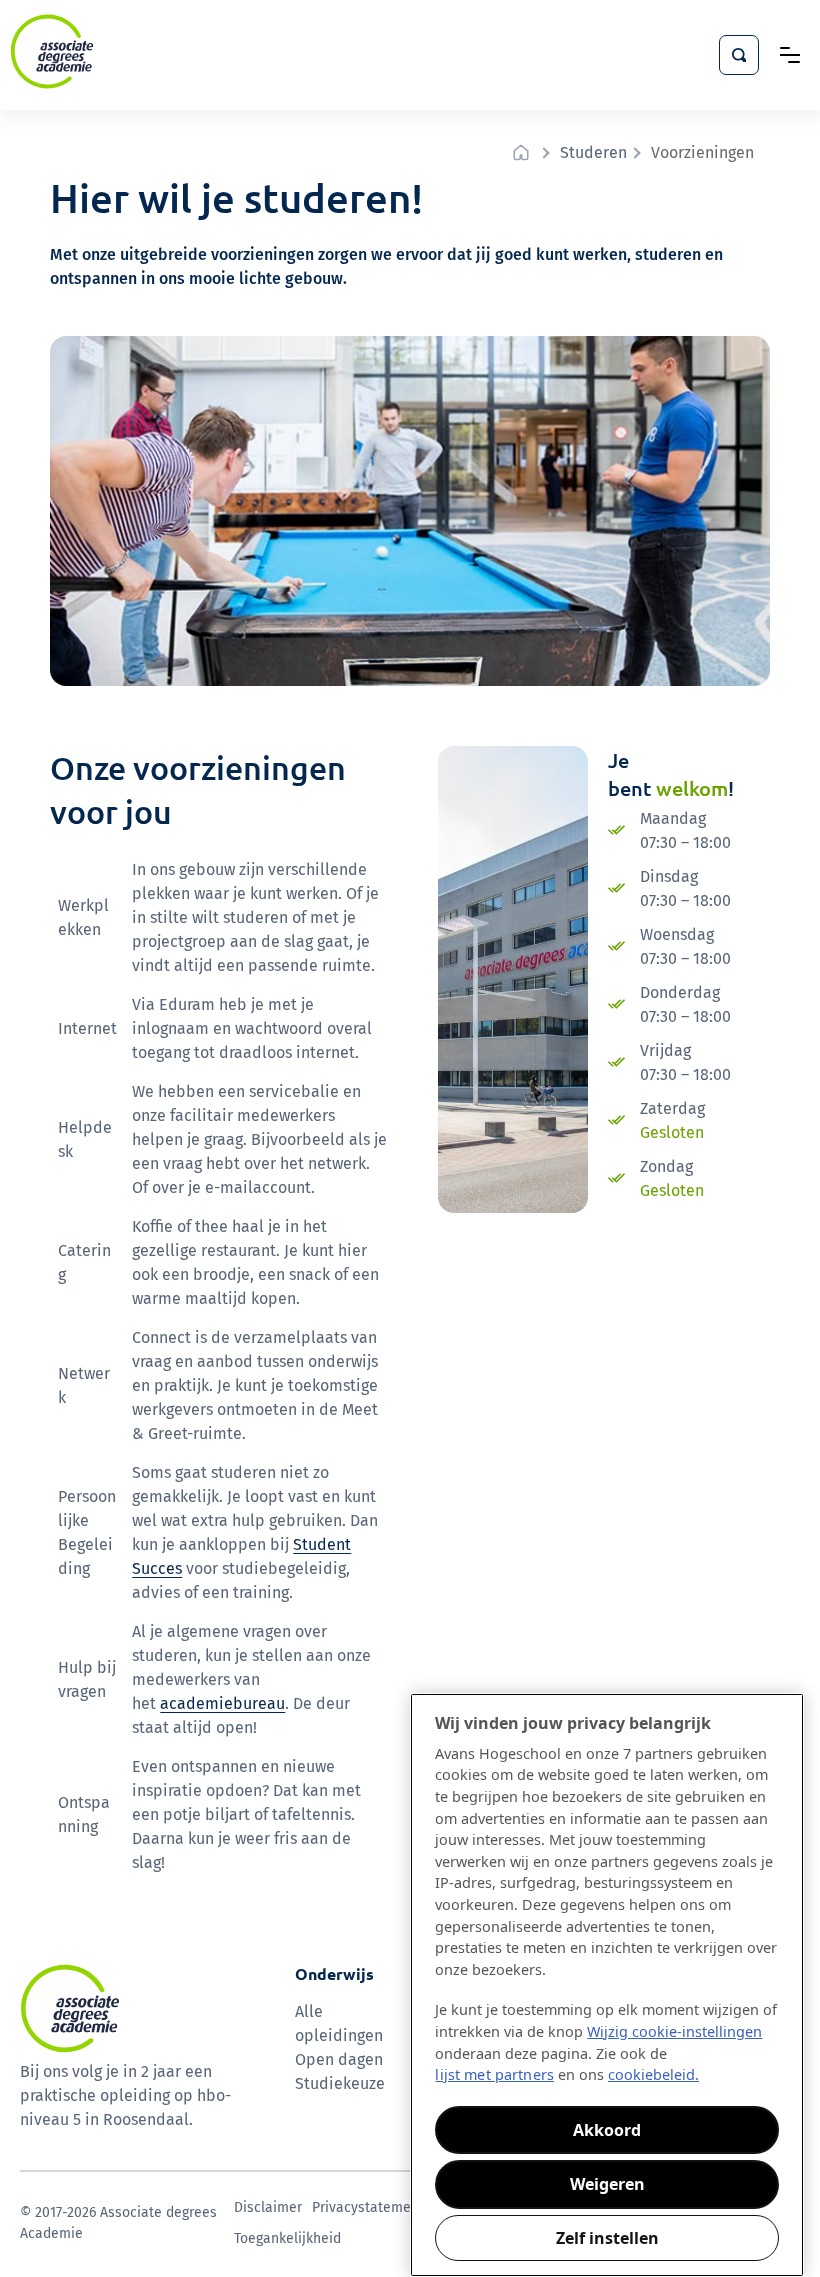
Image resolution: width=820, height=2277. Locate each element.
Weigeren (607, 2184)
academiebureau (222, 1703)
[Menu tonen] (790, 55)
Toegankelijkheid (287, 2238)
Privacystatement (368, 2207)
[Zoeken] (739, 55)
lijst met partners (494, 2074)
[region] (607, 1985)
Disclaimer (268, 2207)
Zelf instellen (607, 2238)
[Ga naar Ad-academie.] (524, 152)
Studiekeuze (340, 2083)
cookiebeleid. (653, 2074)
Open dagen (339, 2059)
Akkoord (607, 2130)
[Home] (52, 51)
